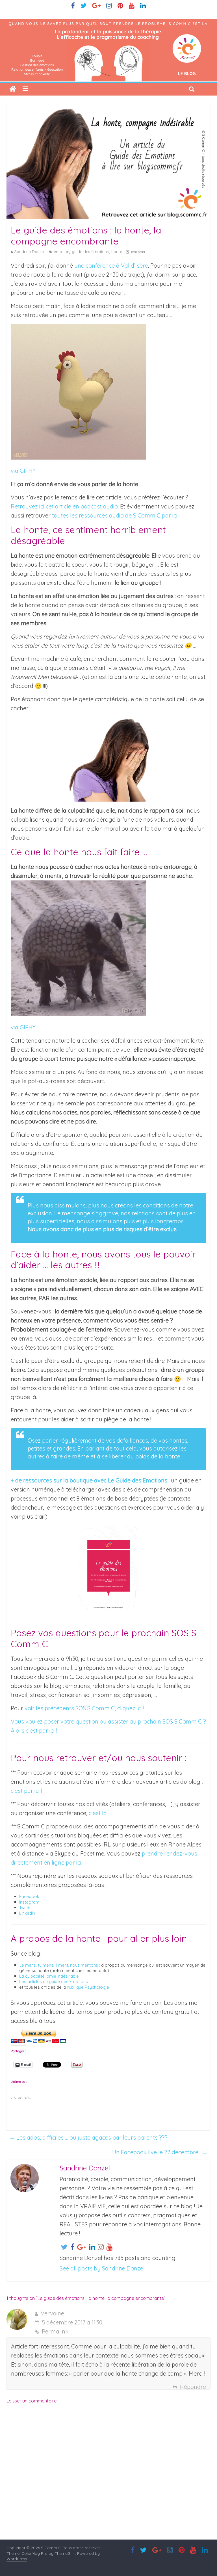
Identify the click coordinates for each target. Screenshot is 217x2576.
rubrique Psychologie (88, 1987)
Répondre (193, 2387)
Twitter (26, 1907)
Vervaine (52, 2313)
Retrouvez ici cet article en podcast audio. (65, 506)
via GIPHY (23, 471)
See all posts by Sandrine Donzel (102, 2268)
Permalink (55, 2331)
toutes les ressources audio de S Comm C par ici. (115, 515)
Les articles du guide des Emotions (54, 1981)
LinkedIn (27, 1913)
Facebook (29, 1896)
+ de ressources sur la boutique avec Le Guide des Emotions (89, 1480)
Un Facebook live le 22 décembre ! (160, 2152)
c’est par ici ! (26, 1791)
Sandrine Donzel (30, 252)
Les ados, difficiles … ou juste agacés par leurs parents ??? (88, 2137)
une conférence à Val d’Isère (111, 266)
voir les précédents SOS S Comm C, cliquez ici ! (84, 1708)
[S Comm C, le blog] (108, 24)
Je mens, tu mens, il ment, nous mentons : (60, 1965)
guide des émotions (90, 252)
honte (117, 252)
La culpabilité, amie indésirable (49, 1976)
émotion (61, 252)
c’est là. (98, 1813)
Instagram (29, 1902)
